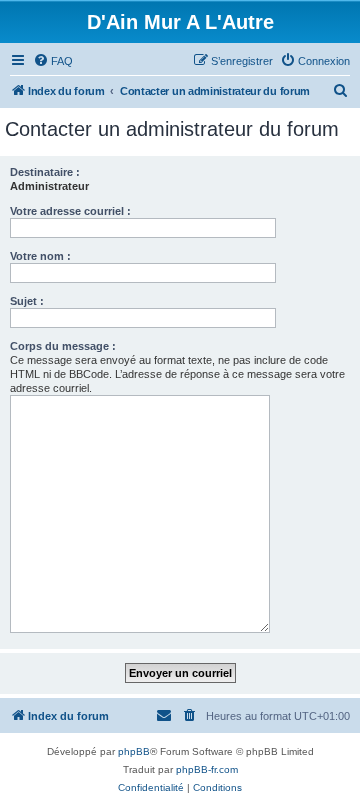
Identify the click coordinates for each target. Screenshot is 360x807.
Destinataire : (45, 172)
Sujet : (27, 301)
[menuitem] (53, 61)
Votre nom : (40, 256)
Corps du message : (63, 346)
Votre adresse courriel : (70, 211)
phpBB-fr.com (207, 769)
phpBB (134, 751)
